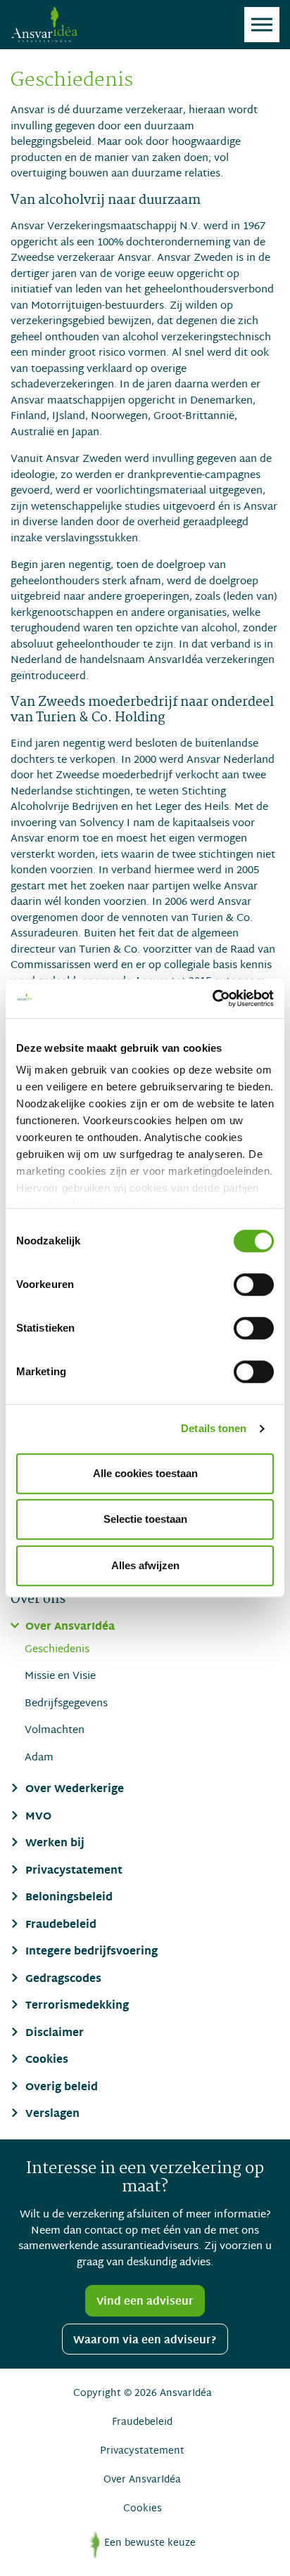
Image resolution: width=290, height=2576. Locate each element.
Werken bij (53, 1844)
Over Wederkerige (73, 1790)
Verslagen (51, 2115)
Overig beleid (60, 2088)
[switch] (254, 1284)
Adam (39, 1758)
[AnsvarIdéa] (44, 25)
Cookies (45, 2061)
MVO (37, 1818)
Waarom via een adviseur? (145, 2340)
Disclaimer (53, 2034)
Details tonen (214, 1428)
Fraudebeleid (59, 1926)
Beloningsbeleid (68, 1899)
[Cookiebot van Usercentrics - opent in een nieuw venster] (212, 998)
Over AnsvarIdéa (69, 1628)
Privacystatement (72, 1872)
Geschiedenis (57, 1650)
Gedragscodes (62, 1980)
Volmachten (55, 1731)
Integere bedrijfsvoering (90, 1953)
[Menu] (262, 25)
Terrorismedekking (76, 2007)
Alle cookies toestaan (145, 1473)
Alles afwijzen (145, 1565)
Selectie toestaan (145, 1519)
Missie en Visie (60, 1676)
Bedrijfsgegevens (66, 1704)
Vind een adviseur (145, 2302)
